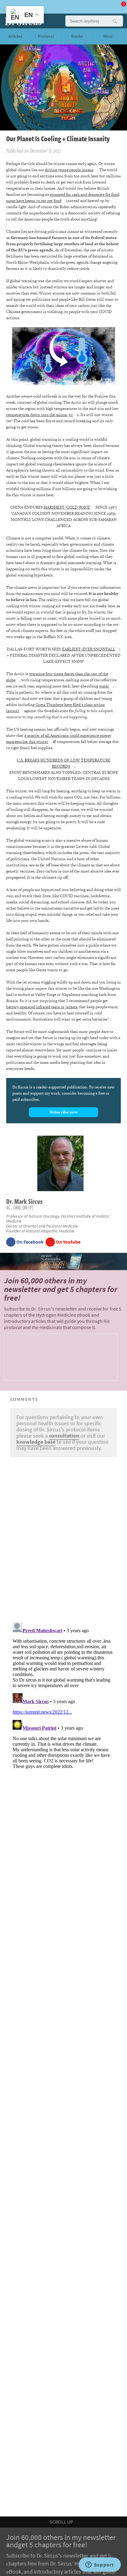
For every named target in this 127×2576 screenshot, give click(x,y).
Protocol (46, 36)
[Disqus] (63, 1538)
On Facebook (30, 1242)
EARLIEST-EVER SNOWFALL (89, 649)
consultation (64, 1436)
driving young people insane (69, 170)
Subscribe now (64, 1112)
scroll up (62, 2522)
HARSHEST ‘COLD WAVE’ (67, 507)
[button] (114, 21)
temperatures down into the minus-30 (39, 415)
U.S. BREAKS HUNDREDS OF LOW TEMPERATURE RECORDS (63, 763)
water (104, 686)
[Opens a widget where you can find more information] (100, 2565)
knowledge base (36, 1442)
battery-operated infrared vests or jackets (42, 1007)
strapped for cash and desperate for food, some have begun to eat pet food (63, 198)
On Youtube (68, 1242)
